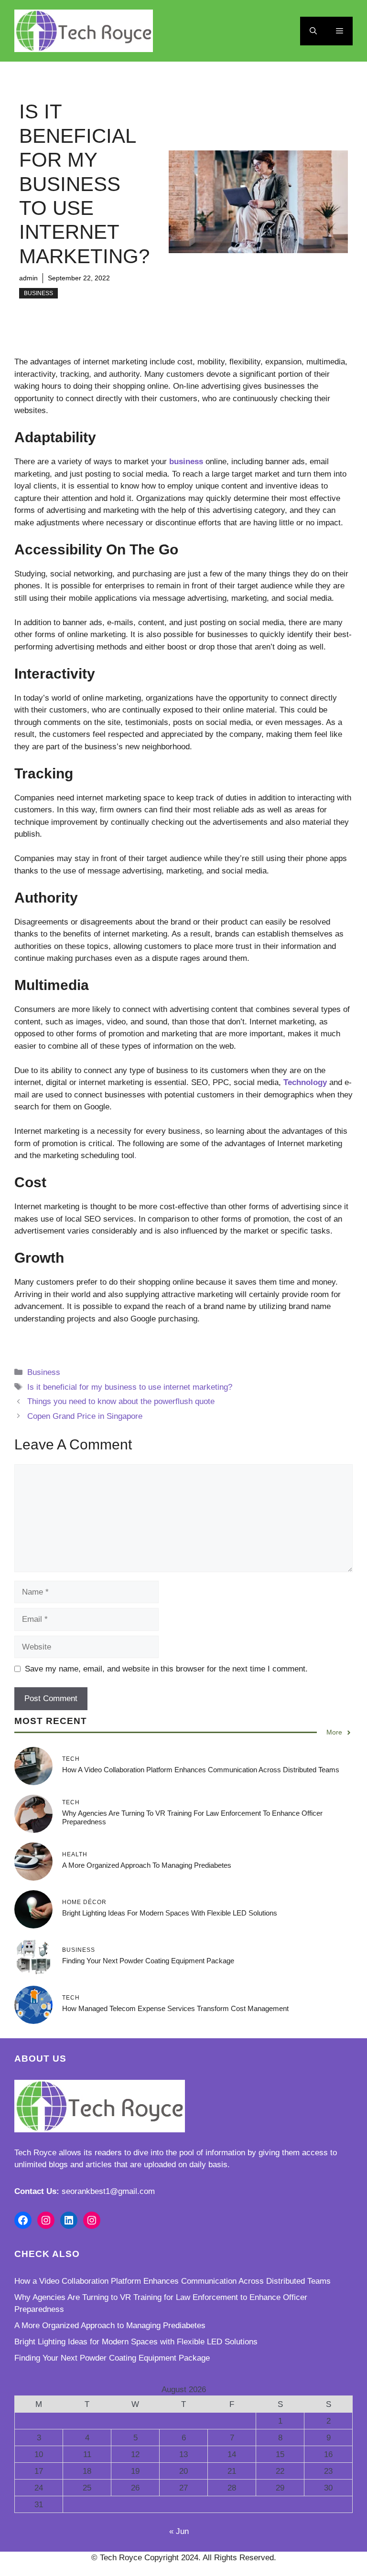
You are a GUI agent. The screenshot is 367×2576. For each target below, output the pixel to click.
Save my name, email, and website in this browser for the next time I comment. (166, 1669)
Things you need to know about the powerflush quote (121, 1401)
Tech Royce (35, 2153)
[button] (313, 31)
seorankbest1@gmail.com (108, 2191)
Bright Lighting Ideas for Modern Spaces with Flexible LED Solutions (170, 1913)
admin (28, 278)
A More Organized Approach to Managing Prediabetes (147, 1865)
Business (38, 293)
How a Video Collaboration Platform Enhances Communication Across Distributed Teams (201, 1770)
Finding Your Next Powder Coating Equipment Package (148, 1961)
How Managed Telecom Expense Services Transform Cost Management (175, 2008)
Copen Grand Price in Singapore (85, 1416)
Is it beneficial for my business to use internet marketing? (130, 1387)
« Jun (179, 2531)
